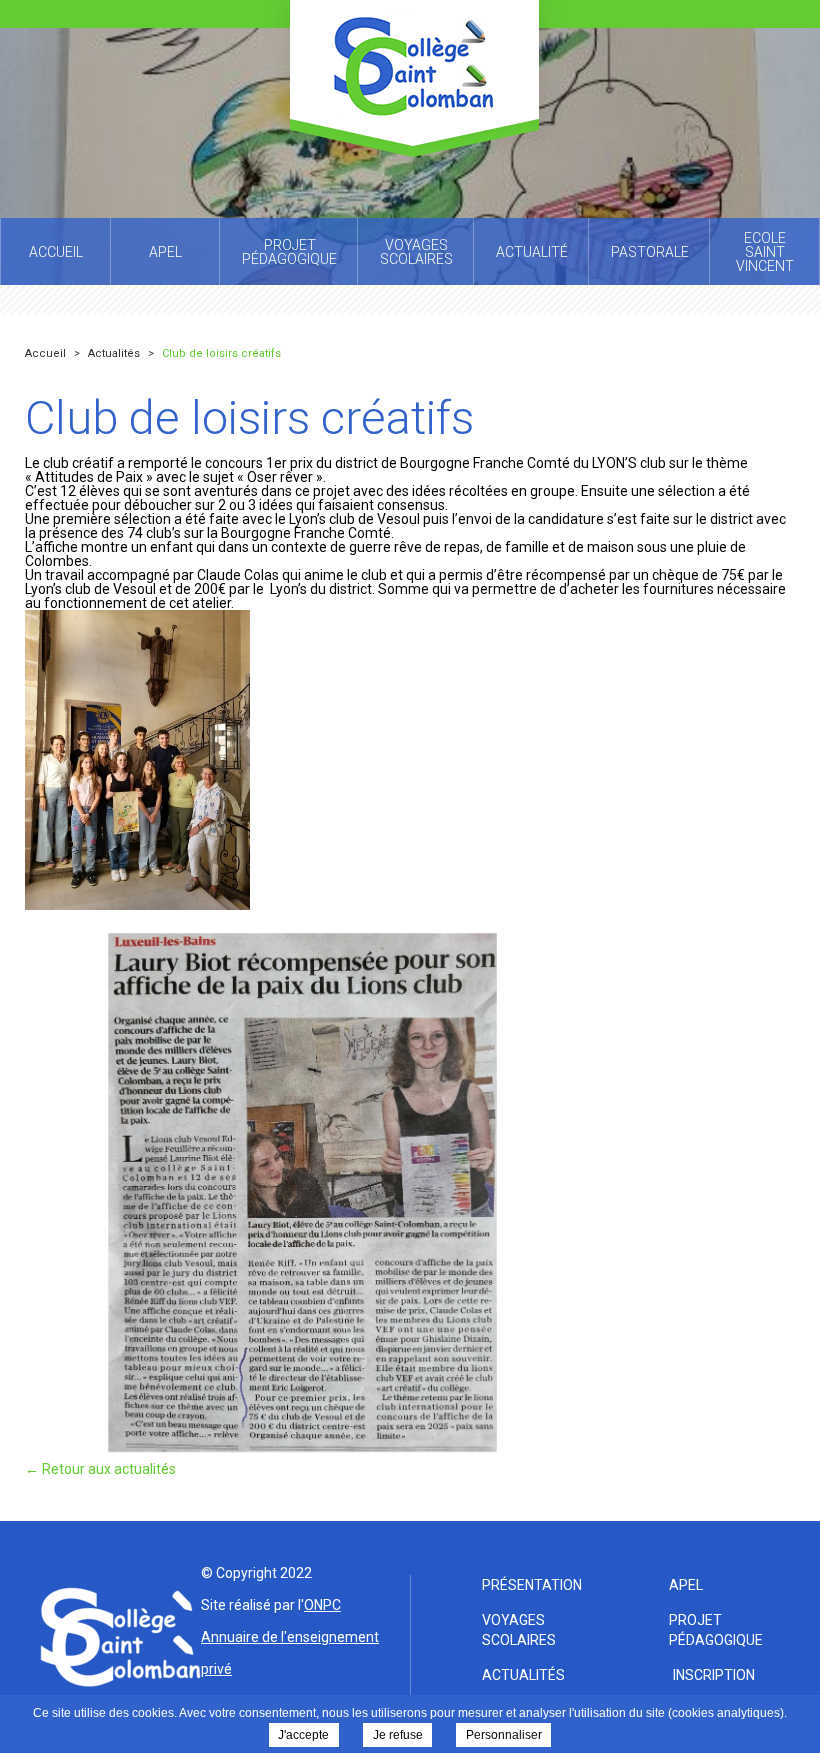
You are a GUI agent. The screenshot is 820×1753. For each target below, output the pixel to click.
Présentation (532, 1585)
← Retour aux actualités (100, 1469)
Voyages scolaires (519, 1630)
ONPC (322, 1605)
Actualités (523, 1675)
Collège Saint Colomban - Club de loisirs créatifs (414, 78)
